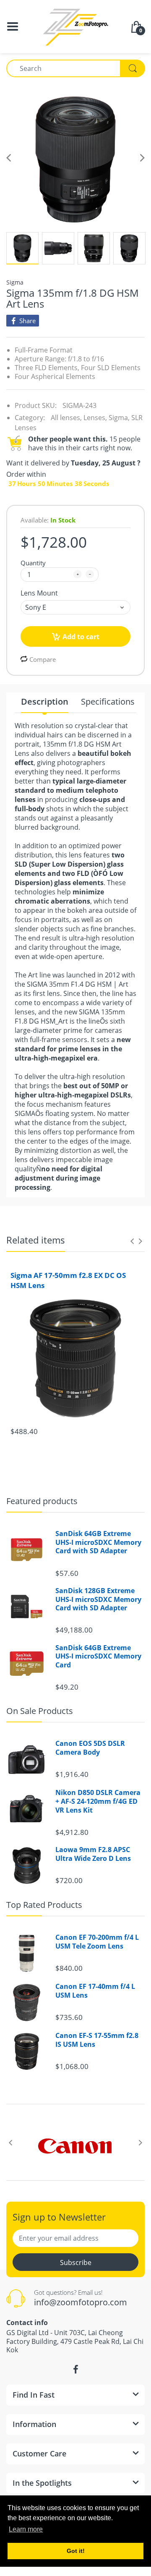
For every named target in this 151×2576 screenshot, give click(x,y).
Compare (43, 659)
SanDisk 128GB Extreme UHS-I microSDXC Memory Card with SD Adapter (98, 1599)
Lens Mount (39, 593)
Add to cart (81, 637)
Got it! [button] (76, 2551)
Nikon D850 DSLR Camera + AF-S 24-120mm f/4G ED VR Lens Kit (98, 1801)
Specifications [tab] (108, 702)
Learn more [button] (26, 2529)
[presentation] (132, 1241)
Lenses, (95, 418)
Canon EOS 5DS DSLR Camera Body (90, 1748)
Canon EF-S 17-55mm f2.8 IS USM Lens (97, 2040)
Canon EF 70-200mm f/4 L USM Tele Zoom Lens (97, 1942)
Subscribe (76, 2262)
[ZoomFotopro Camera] (75, 26)
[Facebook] (75, 2370)
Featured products (42, 1501)
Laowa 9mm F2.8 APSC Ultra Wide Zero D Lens (93, 1854)
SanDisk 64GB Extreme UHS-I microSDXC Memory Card (98, 1656)
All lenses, (66, 418)
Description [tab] (45, 702)
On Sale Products (40, 1711)
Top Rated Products (44, 1905)
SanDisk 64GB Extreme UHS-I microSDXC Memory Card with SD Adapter (98, 1542)
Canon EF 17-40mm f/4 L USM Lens (95, 1991)
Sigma (15, 282)
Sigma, (119, 418)
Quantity (33, 563)
